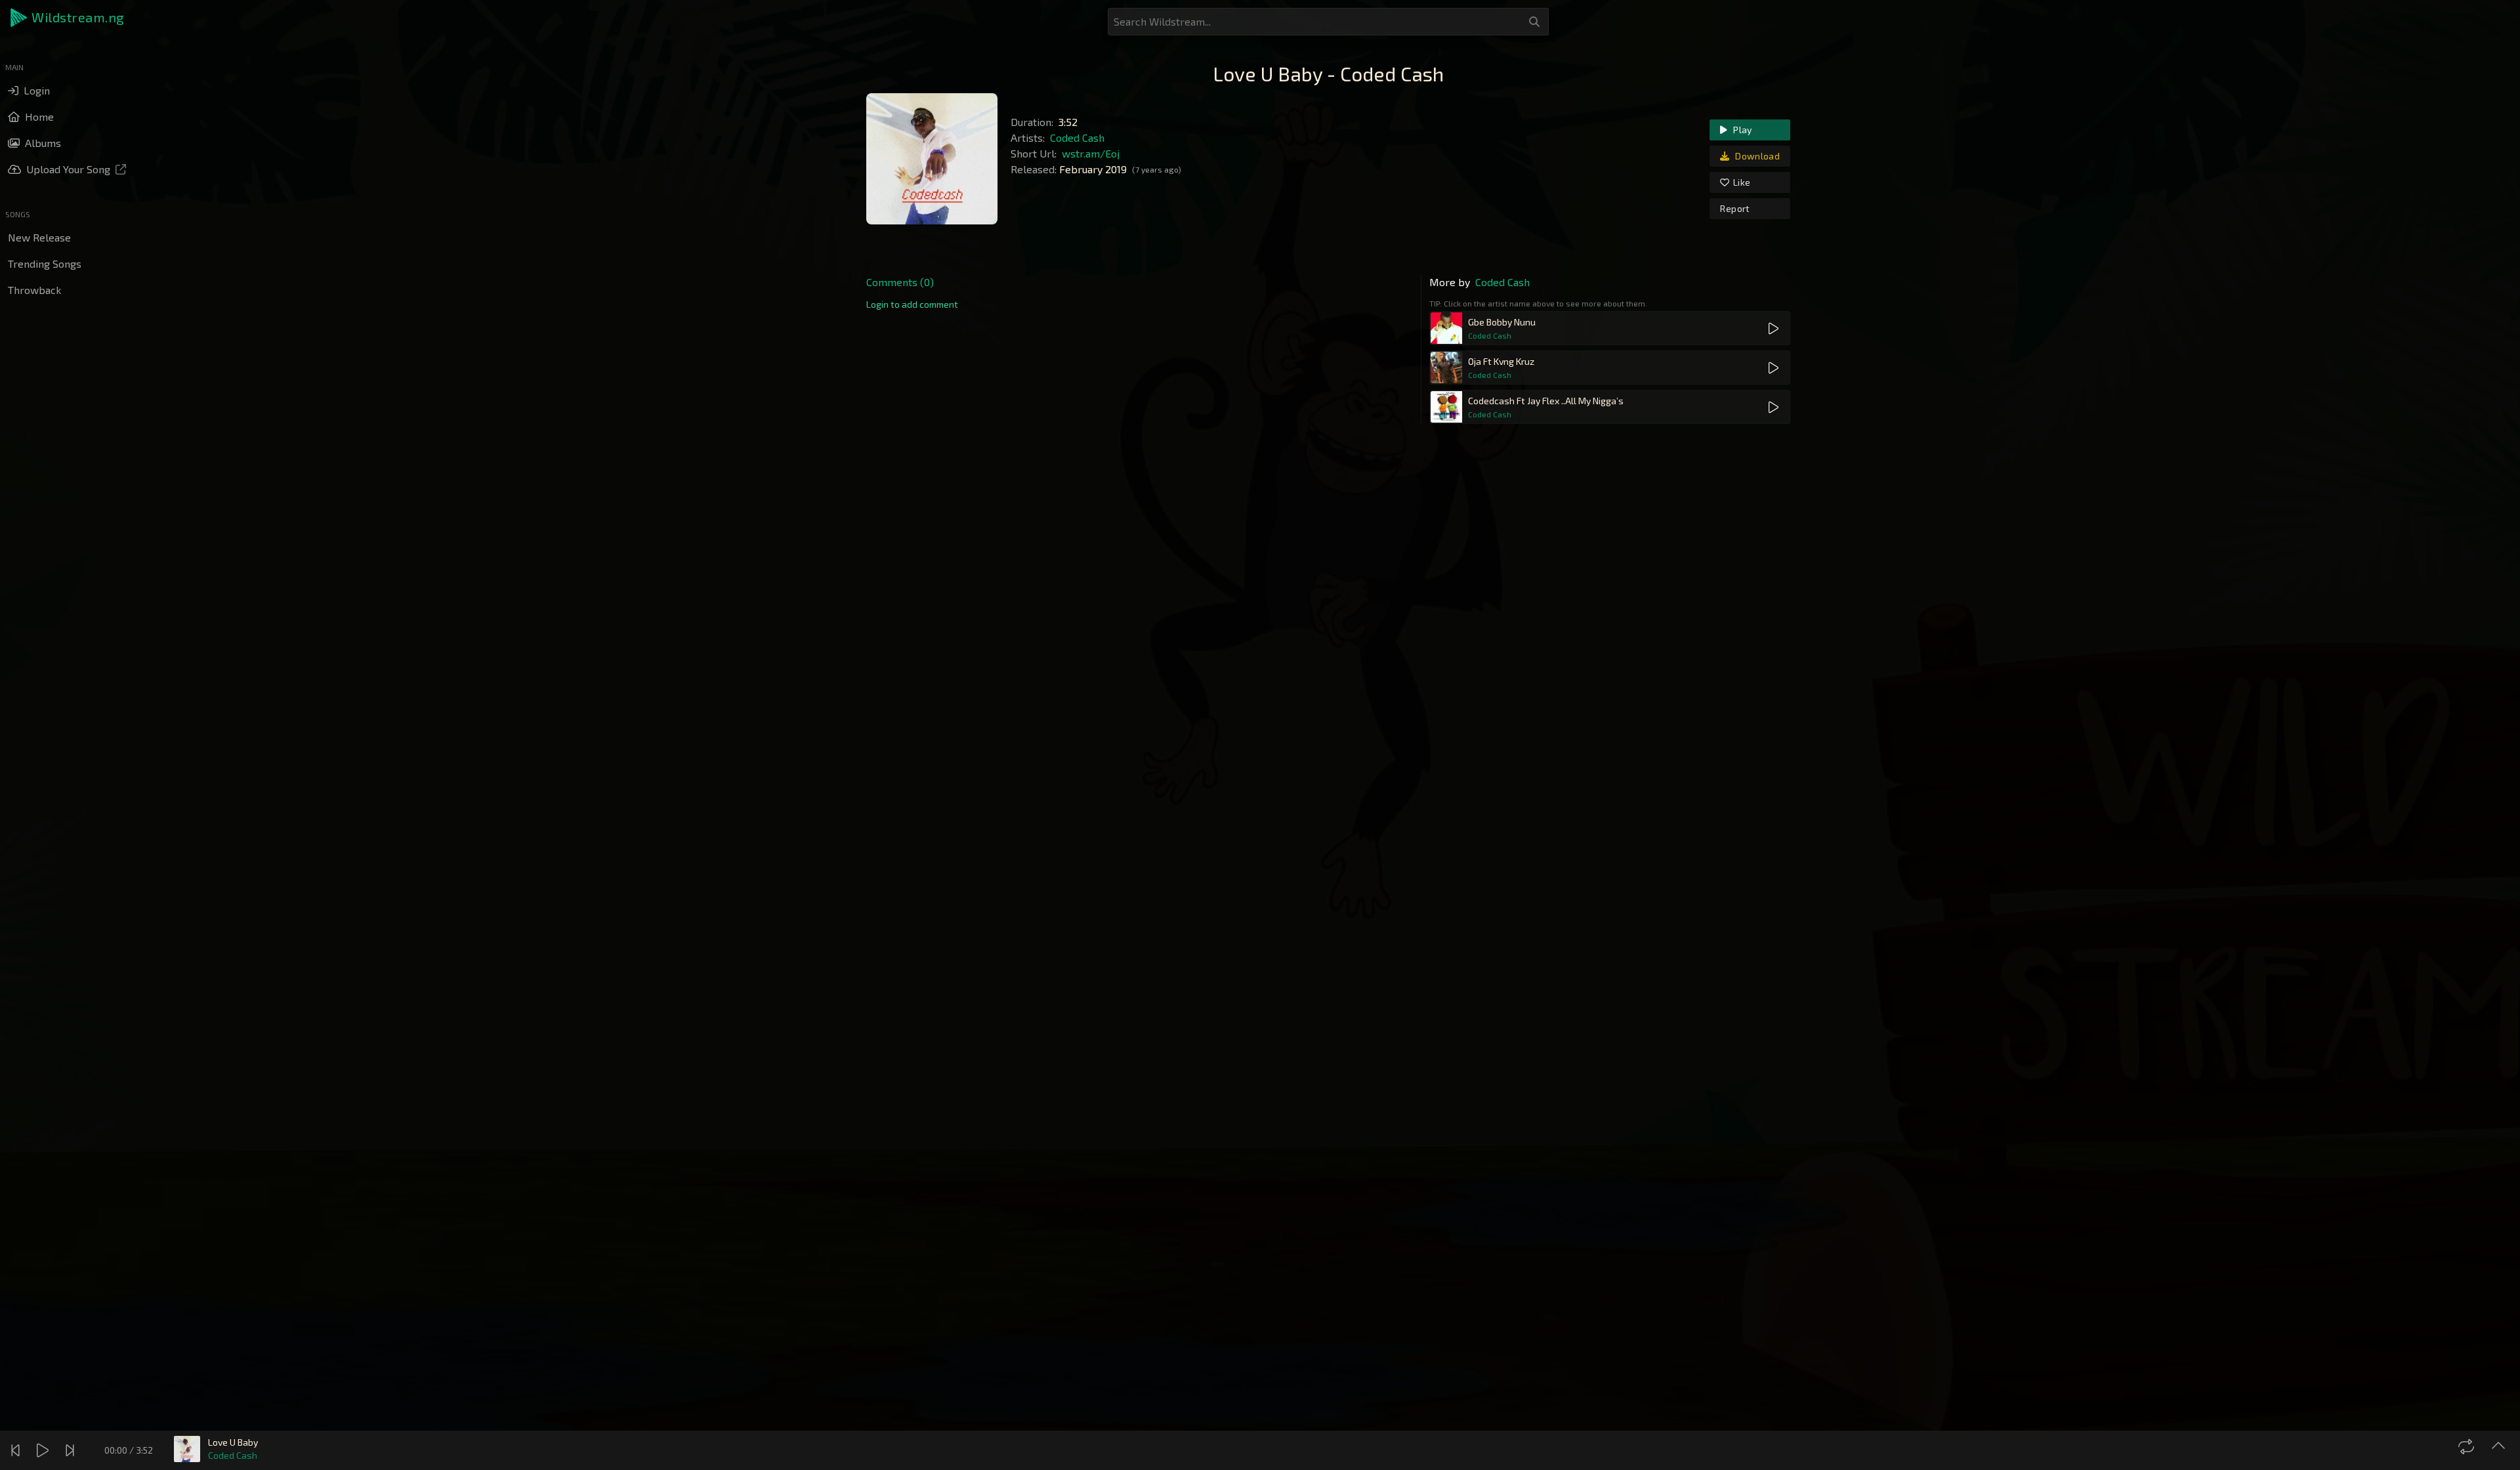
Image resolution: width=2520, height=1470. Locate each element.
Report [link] (1735, 208)
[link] (912, 304)
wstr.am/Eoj (1091, 153)
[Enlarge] (2500, 1446)
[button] (68, 18)
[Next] (72, 1450)
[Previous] (17, 1450)
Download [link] (1756, 156)
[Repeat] (2468, 1446)
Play (1742, 130)
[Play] (44, 1450)
